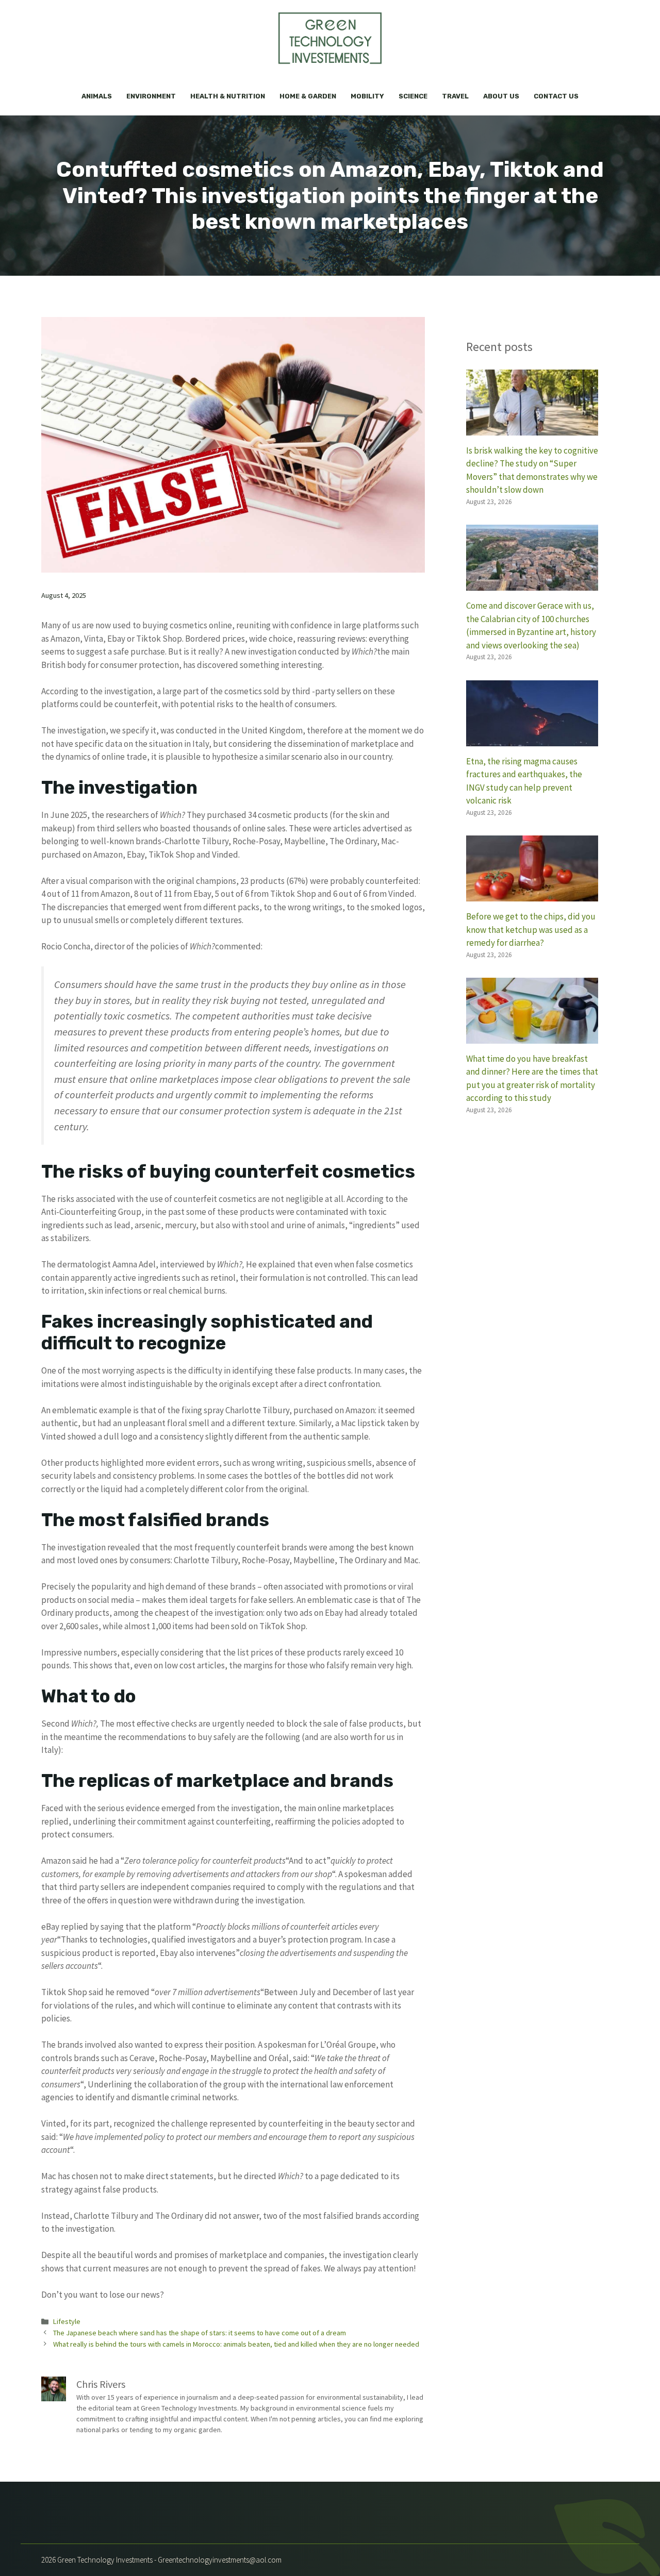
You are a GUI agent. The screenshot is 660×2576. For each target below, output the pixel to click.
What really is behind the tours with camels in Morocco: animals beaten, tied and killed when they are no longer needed (236, 2344)
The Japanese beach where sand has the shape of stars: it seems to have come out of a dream (200, 2333)
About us (501, 96)
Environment (151, 96)
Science (413, 96)
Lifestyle (67, 2321)
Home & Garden (308, 96)
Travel (455, 96)
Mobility (367, 96)
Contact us (556, 96)
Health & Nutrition (228, 96)
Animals (97, 96)
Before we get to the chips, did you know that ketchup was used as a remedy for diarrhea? (531, 930)
